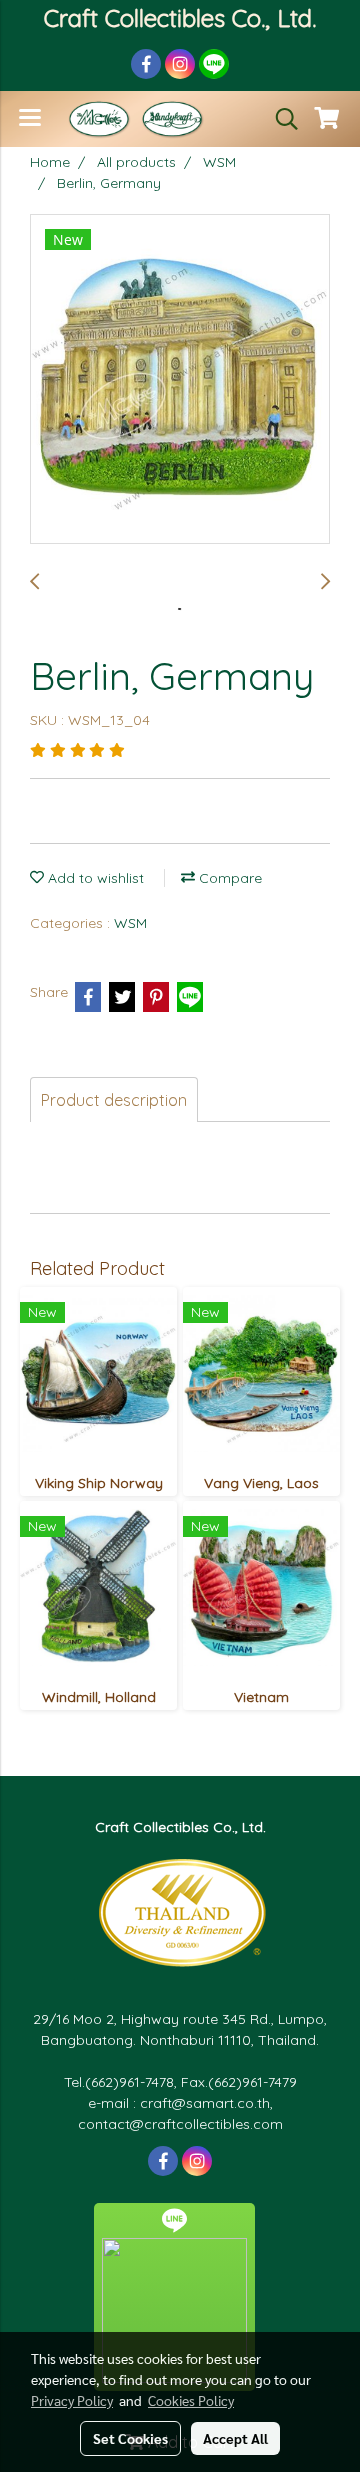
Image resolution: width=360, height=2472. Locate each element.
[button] (280, 119)
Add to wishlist (94, 878)
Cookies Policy (191, 2400)
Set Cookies (130, 2438)
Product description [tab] (114, 1100)
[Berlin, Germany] (180, 380)
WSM (130, 923)
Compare (228, 878)
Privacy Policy (72, 2400)
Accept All (235, 2438)
